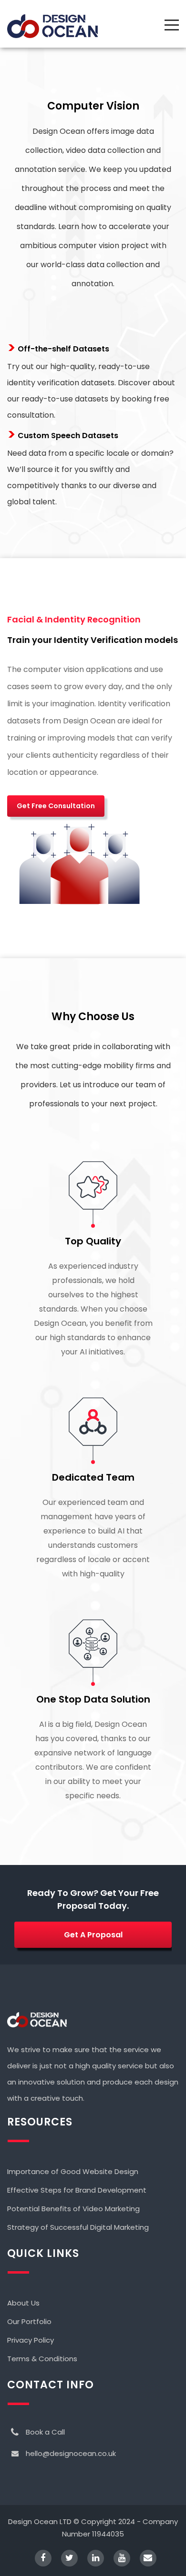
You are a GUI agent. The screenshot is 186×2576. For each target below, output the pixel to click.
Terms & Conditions (42, 2359)
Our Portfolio (29, 2321)
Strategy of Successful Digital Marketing (78, 2227)
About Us (23, 2303)
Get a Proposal (93, 1935)
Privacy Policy (31, 2340)
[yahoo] (117, 2559)
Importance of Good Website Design (73, 2171)
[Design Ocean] (52, 26)
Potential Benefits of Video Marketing (73, 2209)
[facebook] (38, 2559)
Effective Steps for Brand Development (77, 2190)
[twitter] (65, 2559)
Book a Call (45, 2432)
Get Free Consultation (56, 806)
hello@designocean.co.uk (71, 2453)
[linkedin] (91, 2559)
